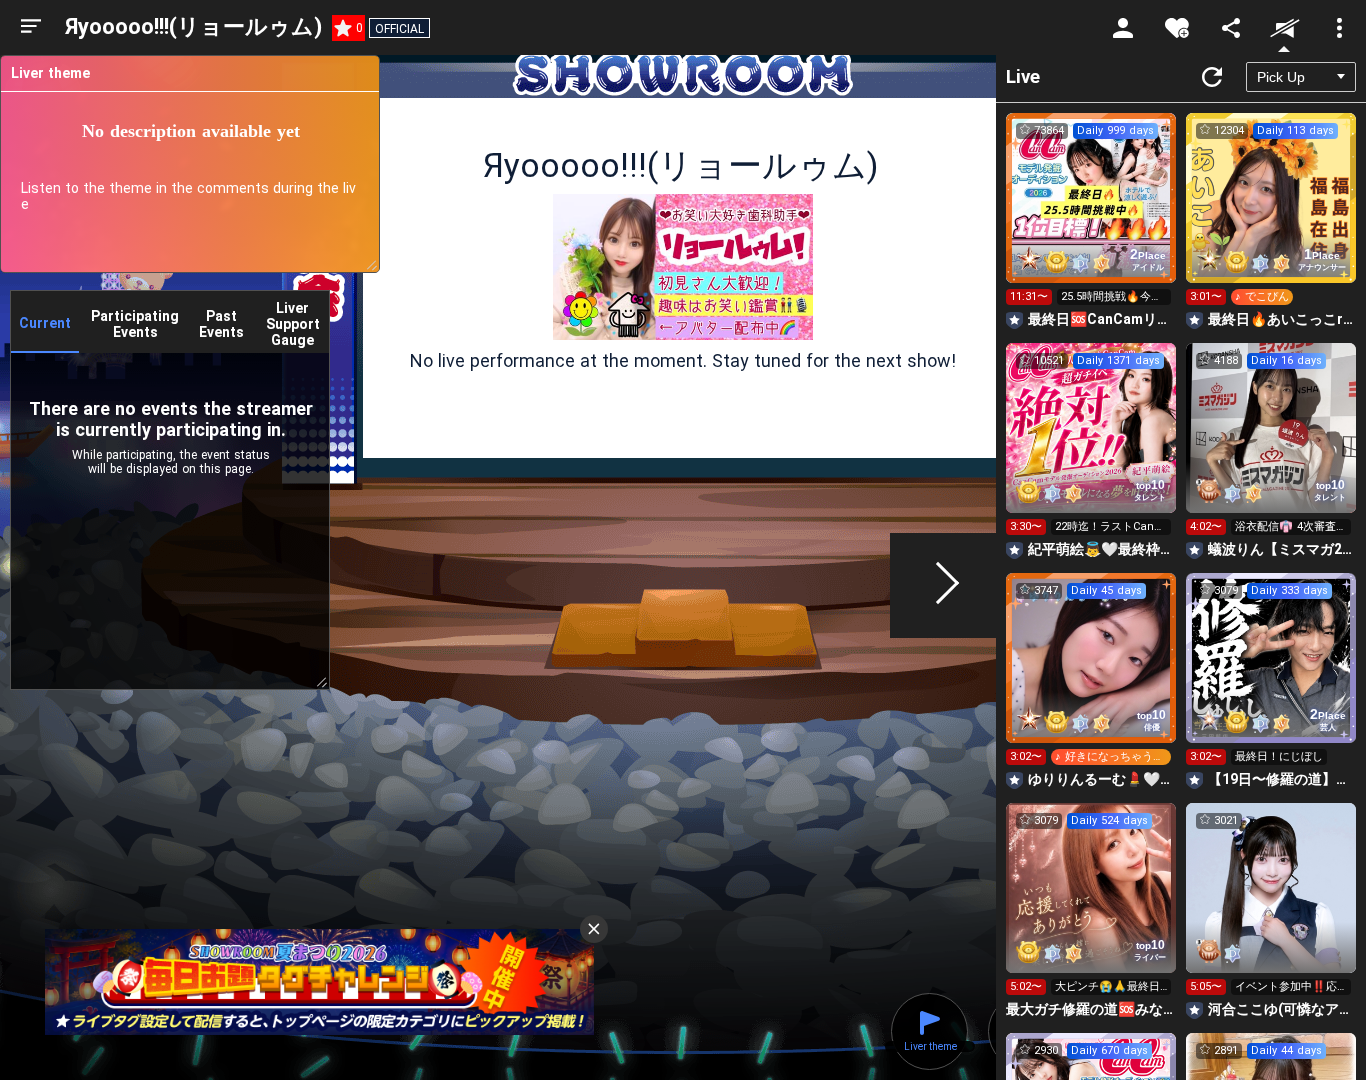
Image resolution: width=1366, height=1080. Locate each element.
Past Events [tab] (221, 324)
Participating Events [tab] (135, 324)
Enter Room (1091, 216)
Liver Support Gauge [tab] (293, 324)
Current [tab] (45, 323)
